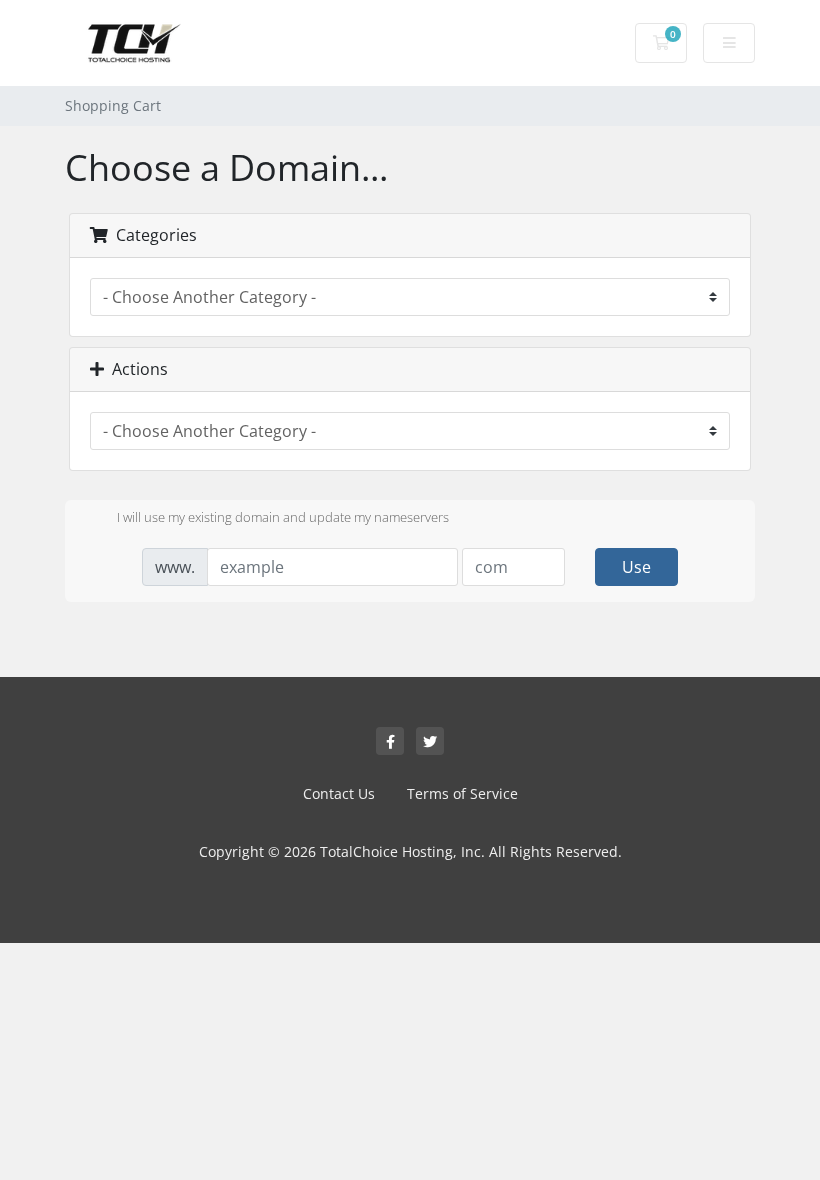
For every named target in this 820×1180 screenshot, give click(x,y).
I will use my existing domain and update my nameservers (283, 517)
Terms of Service (462, 793)
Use (636, 567)
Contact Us (339, 793)
